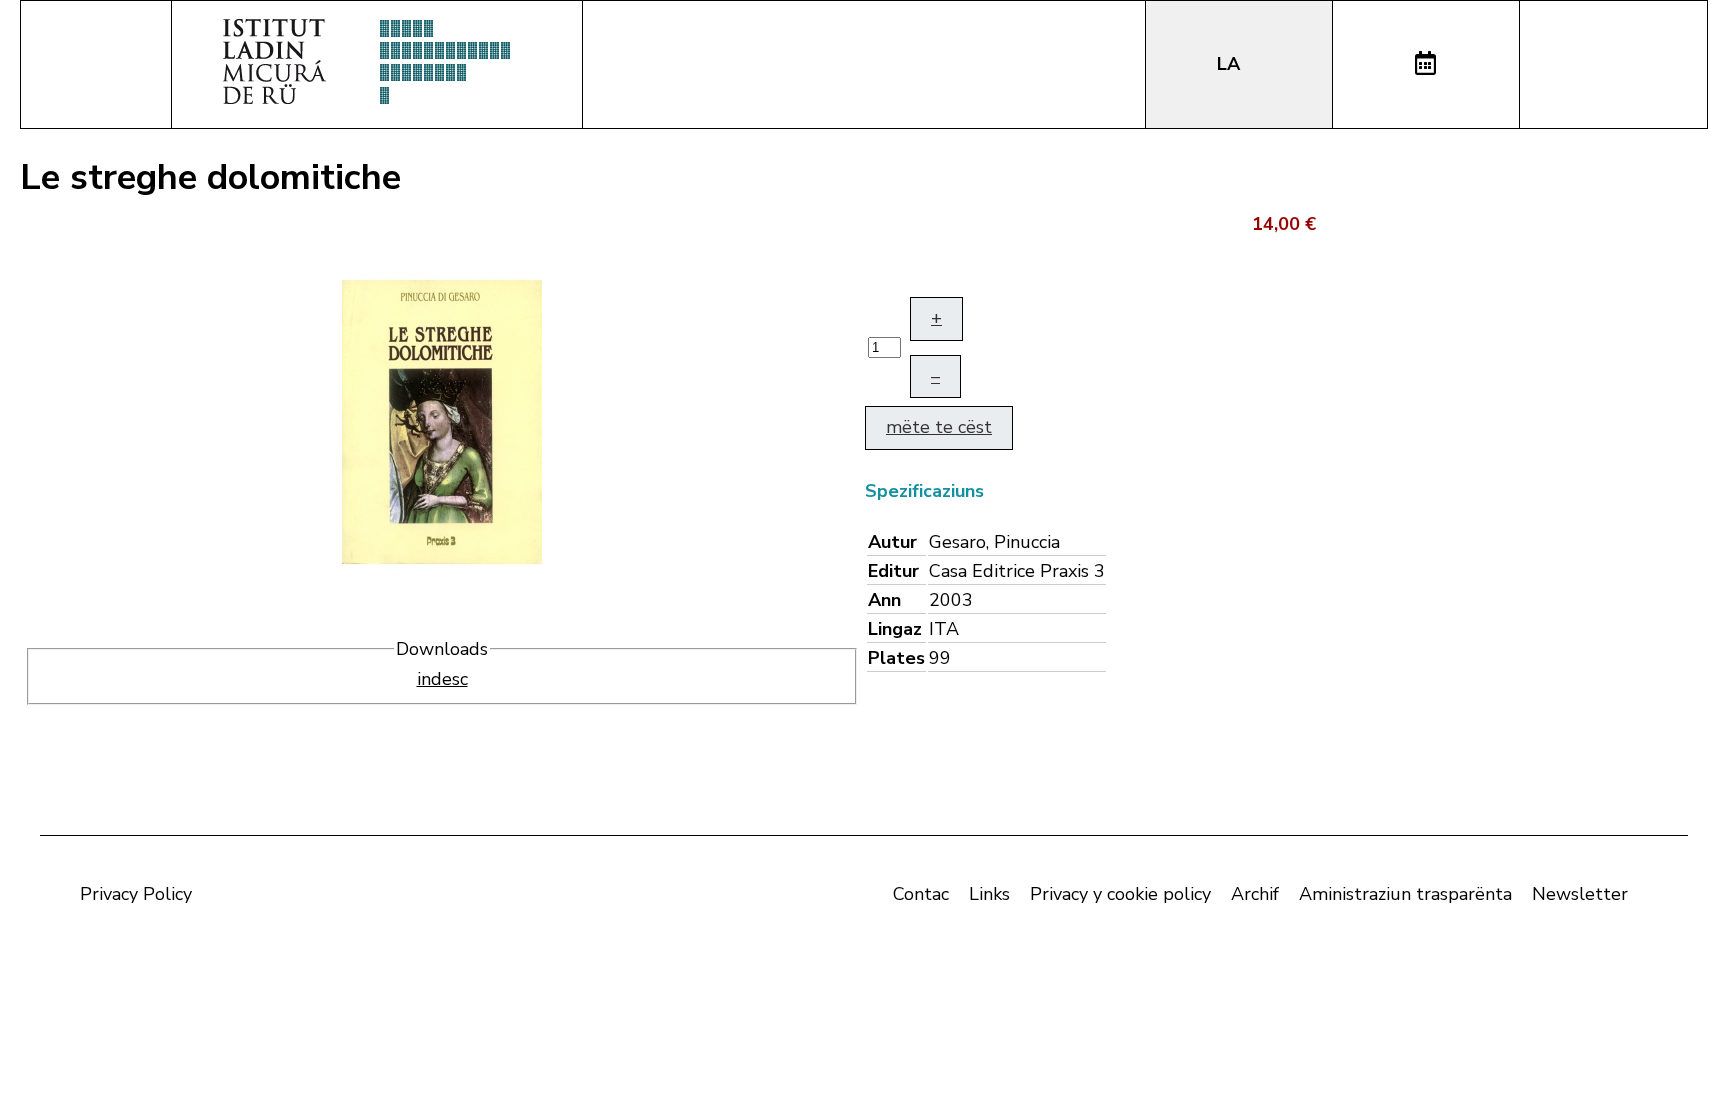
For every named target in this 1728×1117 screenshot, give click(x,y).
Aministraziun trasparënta (1405, 894)
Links (989, 894)
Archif (1255, 894)
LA (1231, 64)
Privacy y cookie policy (1120, 894)
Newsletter (1580, 894)
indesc (442, 679)
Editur (893, 571)
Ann (884, 600)
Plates (896, 658)
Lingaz (895, 629)
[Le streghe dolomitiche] (442, 420)
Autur (892, 542)
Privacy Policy (136, 894)
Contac (921, 894)
